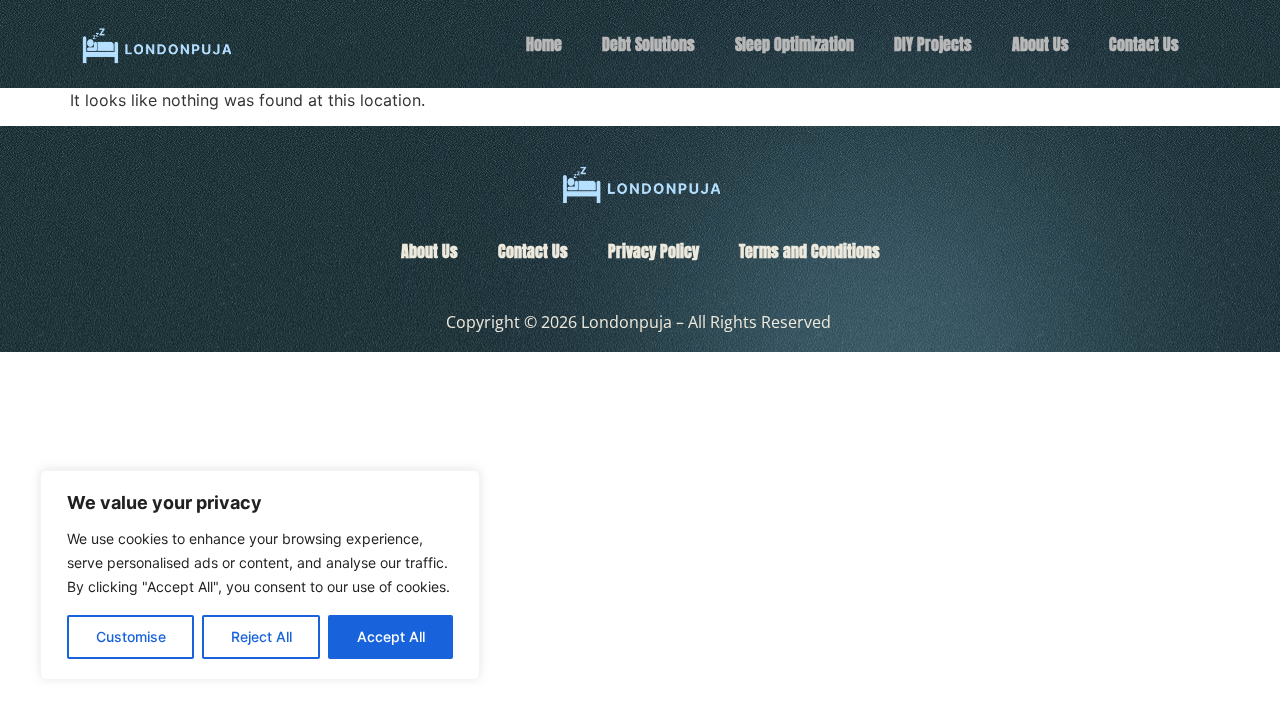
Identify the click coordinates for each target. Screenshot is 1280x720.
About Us (1040, 44)
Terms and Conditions (809, 251)
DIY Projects (933, 44)
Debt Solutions (648, 44)
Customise (131, 636)
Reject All (261, 636)
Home (544, 44)
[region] (260, 575)
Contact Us (1144, 44)
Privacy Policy (653, 251)
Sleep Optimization (794, 44)
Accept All (391, 636)
